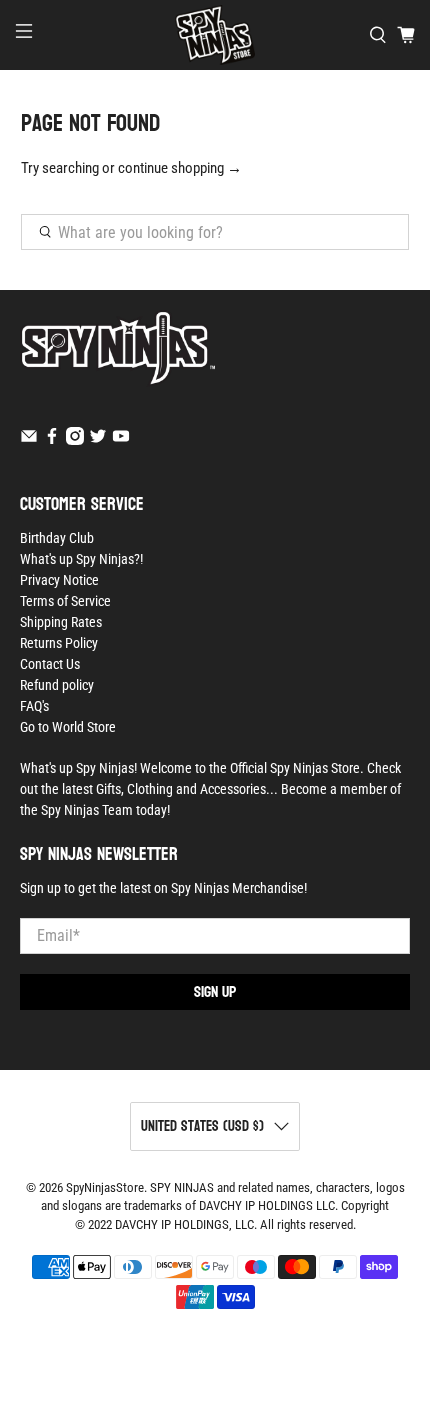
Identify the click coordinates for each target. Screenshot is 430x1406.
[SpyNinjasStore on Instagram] (75, 440)
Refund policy (57, 685)
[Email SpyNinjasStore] (29, 440)
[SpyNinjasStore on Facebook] (52, 440)
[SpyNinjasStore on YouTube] (121, 440)
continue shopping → (180, 168)
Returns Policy (59, 643)
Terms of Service (65, 601)
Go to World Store (68, 727)
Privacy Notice (59, 580)
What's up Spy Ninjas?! (81, 559)
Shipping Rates (61, 622)
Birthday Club (57, 538)
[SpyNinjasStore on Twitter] (98, 440)
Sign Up (215, 991)
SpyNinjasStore (105, 1187)
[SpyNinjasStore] (215, 35)
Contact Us (50, 664)
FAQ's (34, 706)
